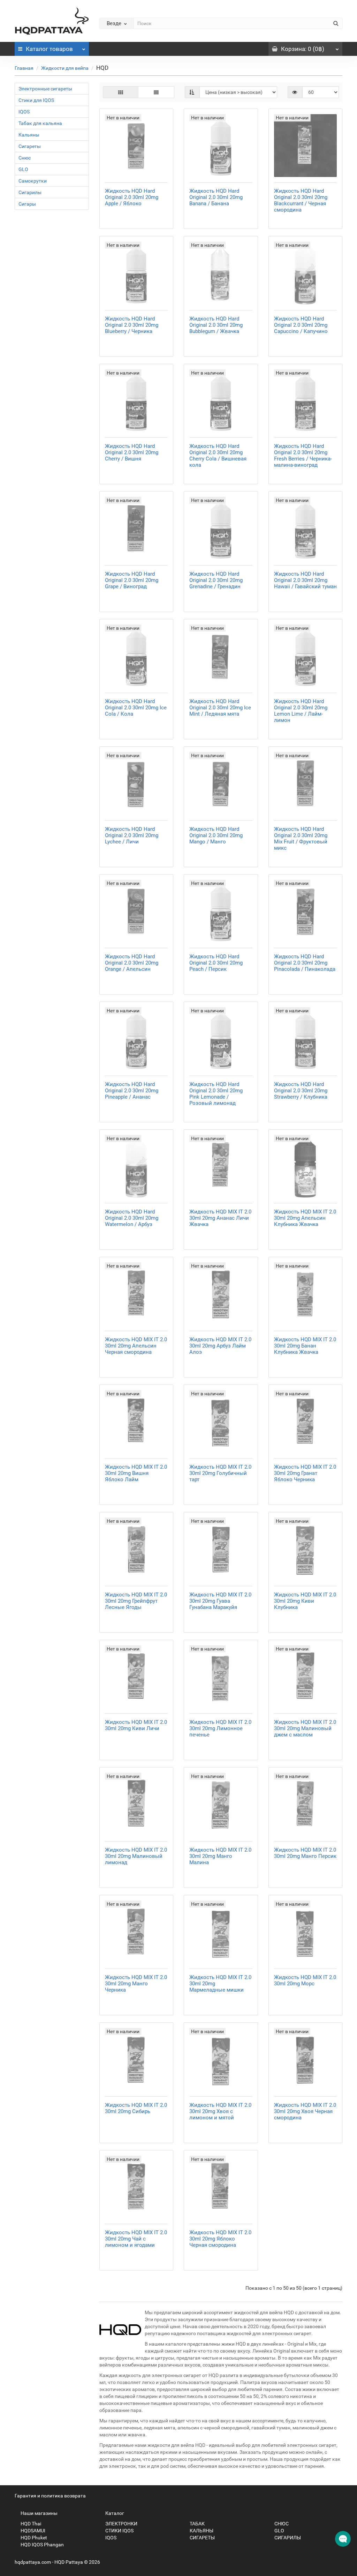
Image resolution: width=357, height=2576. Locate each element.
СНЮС (281, 2524)
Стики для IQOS (36, 100)
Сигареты (30, 146)
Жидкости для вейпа (65, 68)
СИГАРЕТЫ (202, 2538)
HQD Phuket (33, 2538)
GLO (23, 169)
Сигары (27, 204)
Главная (24, 68)
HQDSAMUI (32, 2531)
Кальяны (29, 135)
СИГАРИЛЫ (287, 2538)
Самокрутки (33, 181)
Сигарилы (30, 192)
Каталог (49, 49)
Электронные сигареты (45, 89)
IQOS (24, 112)
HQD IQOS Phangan (42, 2545)
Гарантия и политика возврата (50, 2496)
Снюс (25, 158)
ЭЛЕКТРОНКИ (121, 2524)
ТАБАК (197, 2524)
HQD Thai (30, 2524)
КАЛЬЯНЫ (201, 2531)
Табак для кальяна (40, 123)
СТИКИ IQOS (119, 2531)
